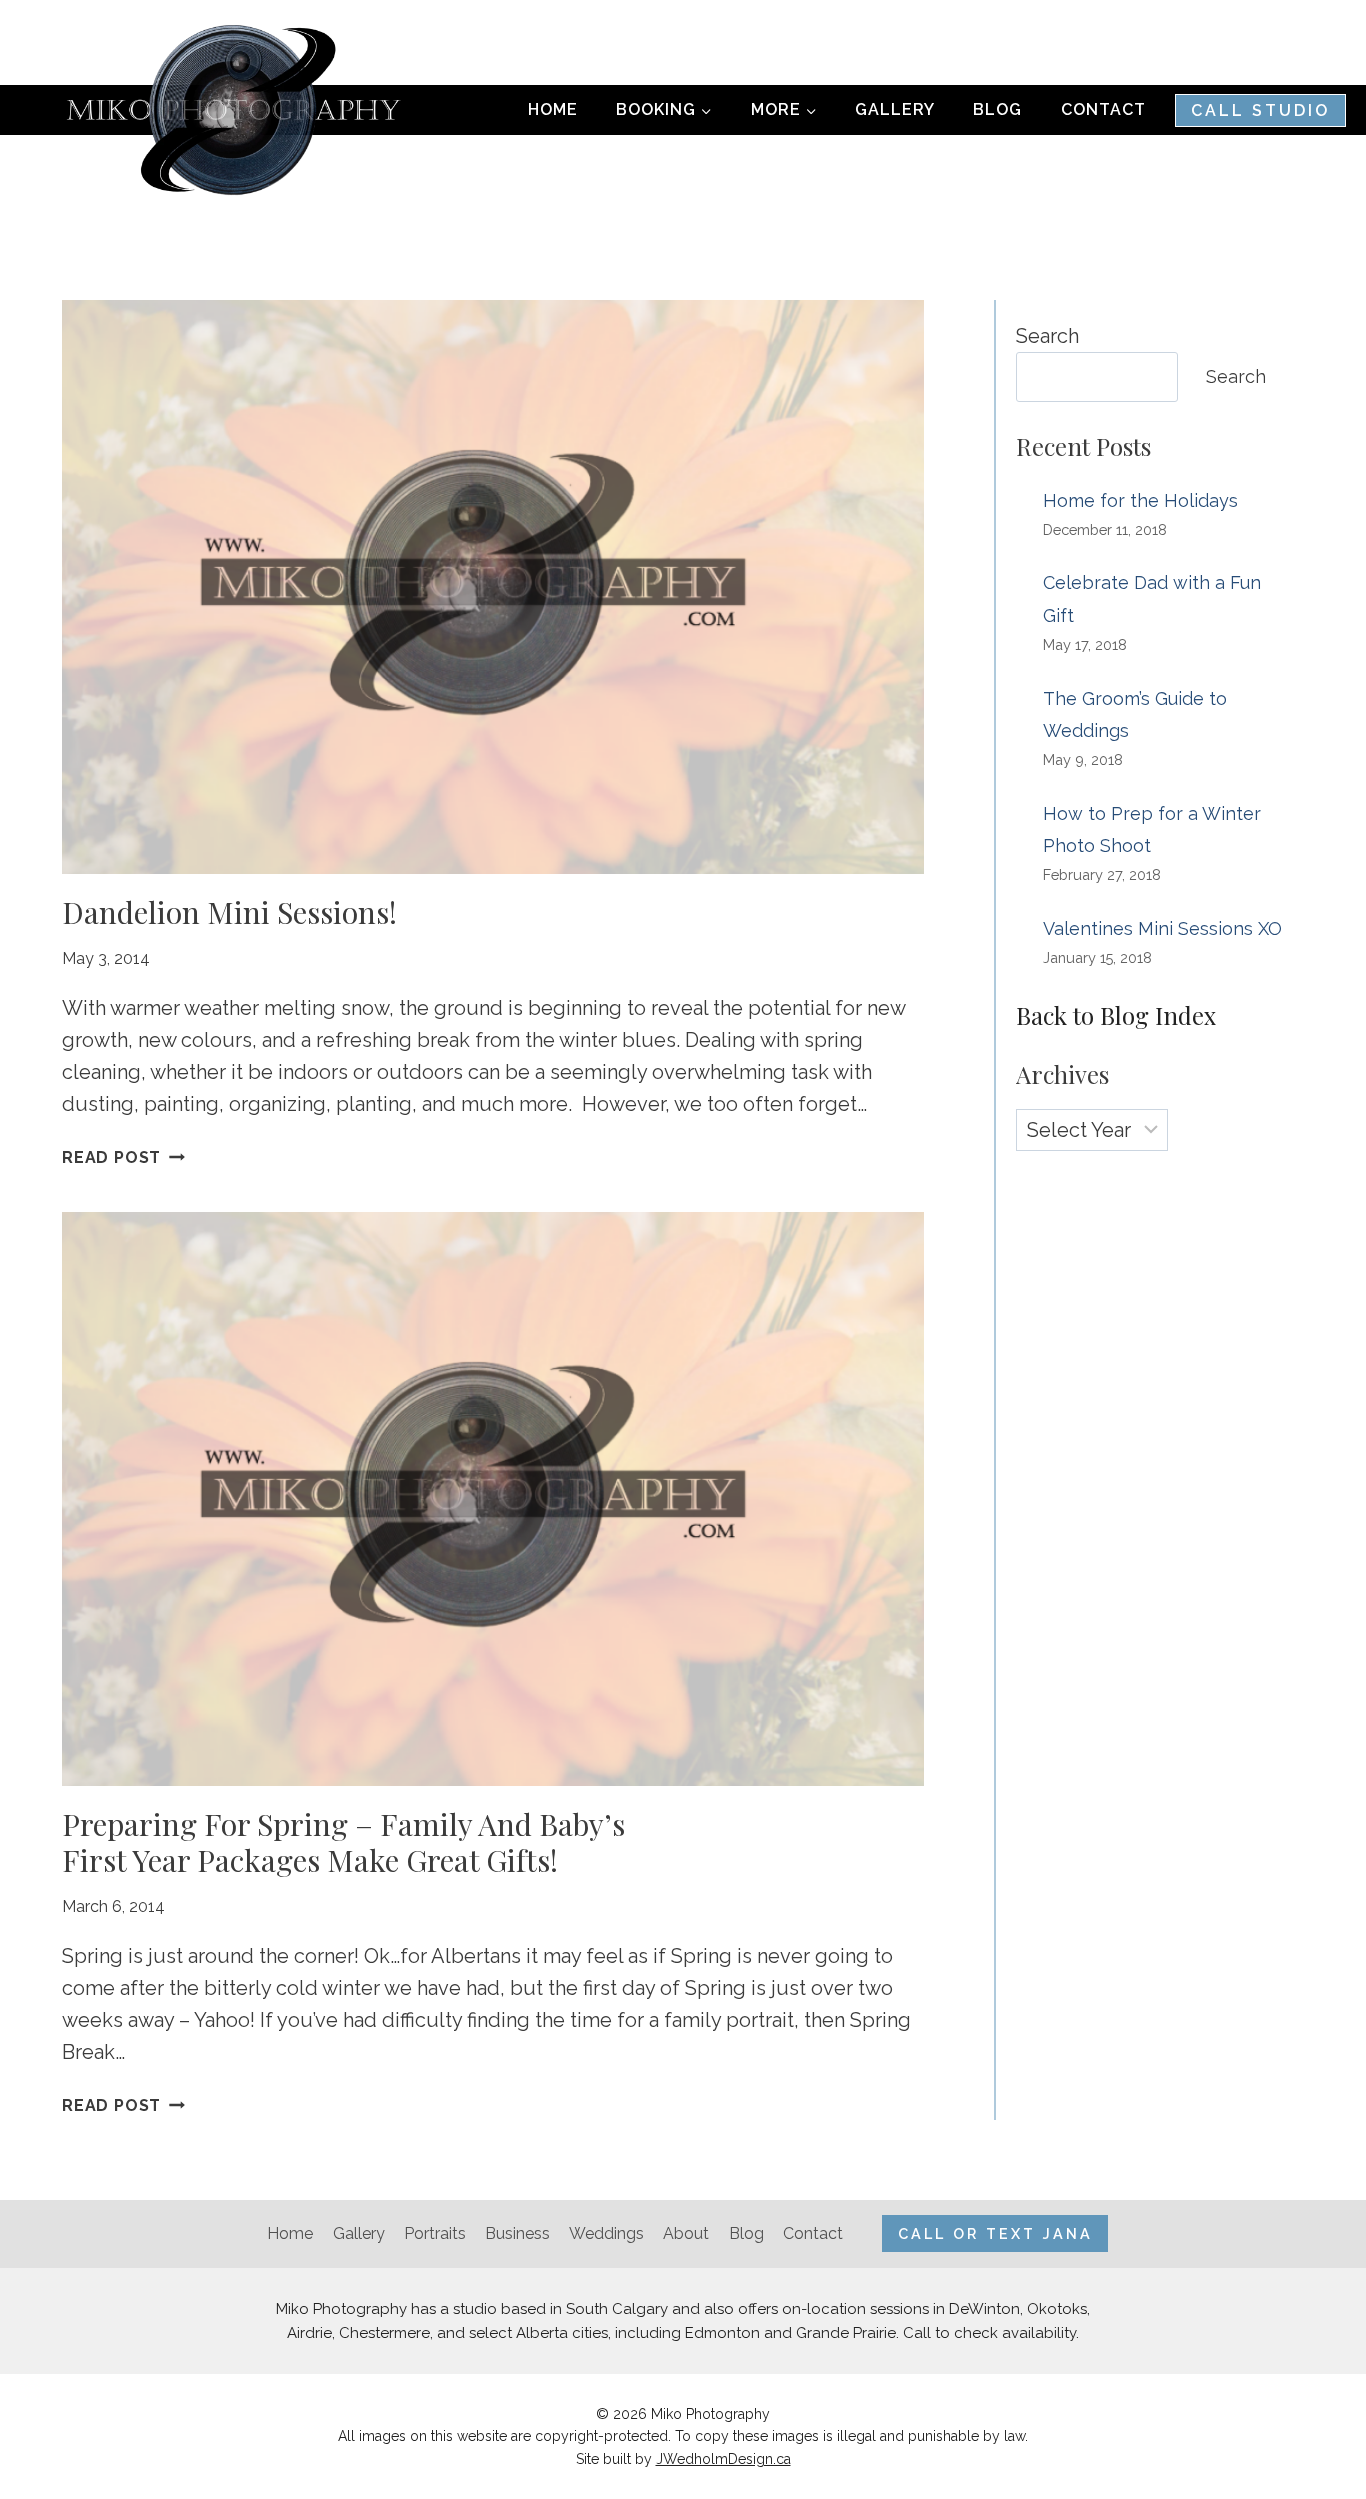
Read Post (123, 1157)
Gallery (895, 109)
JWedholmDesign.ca (723, 2459)
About (686, 2233)
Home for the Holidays (1140, 500)
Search (1047, 336)
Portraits (435, 2233)
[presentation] (493, 587)
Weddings (606, 2233)
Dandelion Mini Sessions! (229, 912)
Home (553, 109)
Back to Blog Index (1116, 1015)
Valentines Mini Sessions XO (1162, 928)
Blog (997, 109)
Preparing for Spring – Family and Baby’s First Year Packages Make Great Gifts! (343, 1842)
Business (517, 2233)
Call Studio (1260, 110)
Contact (1103, 109)
